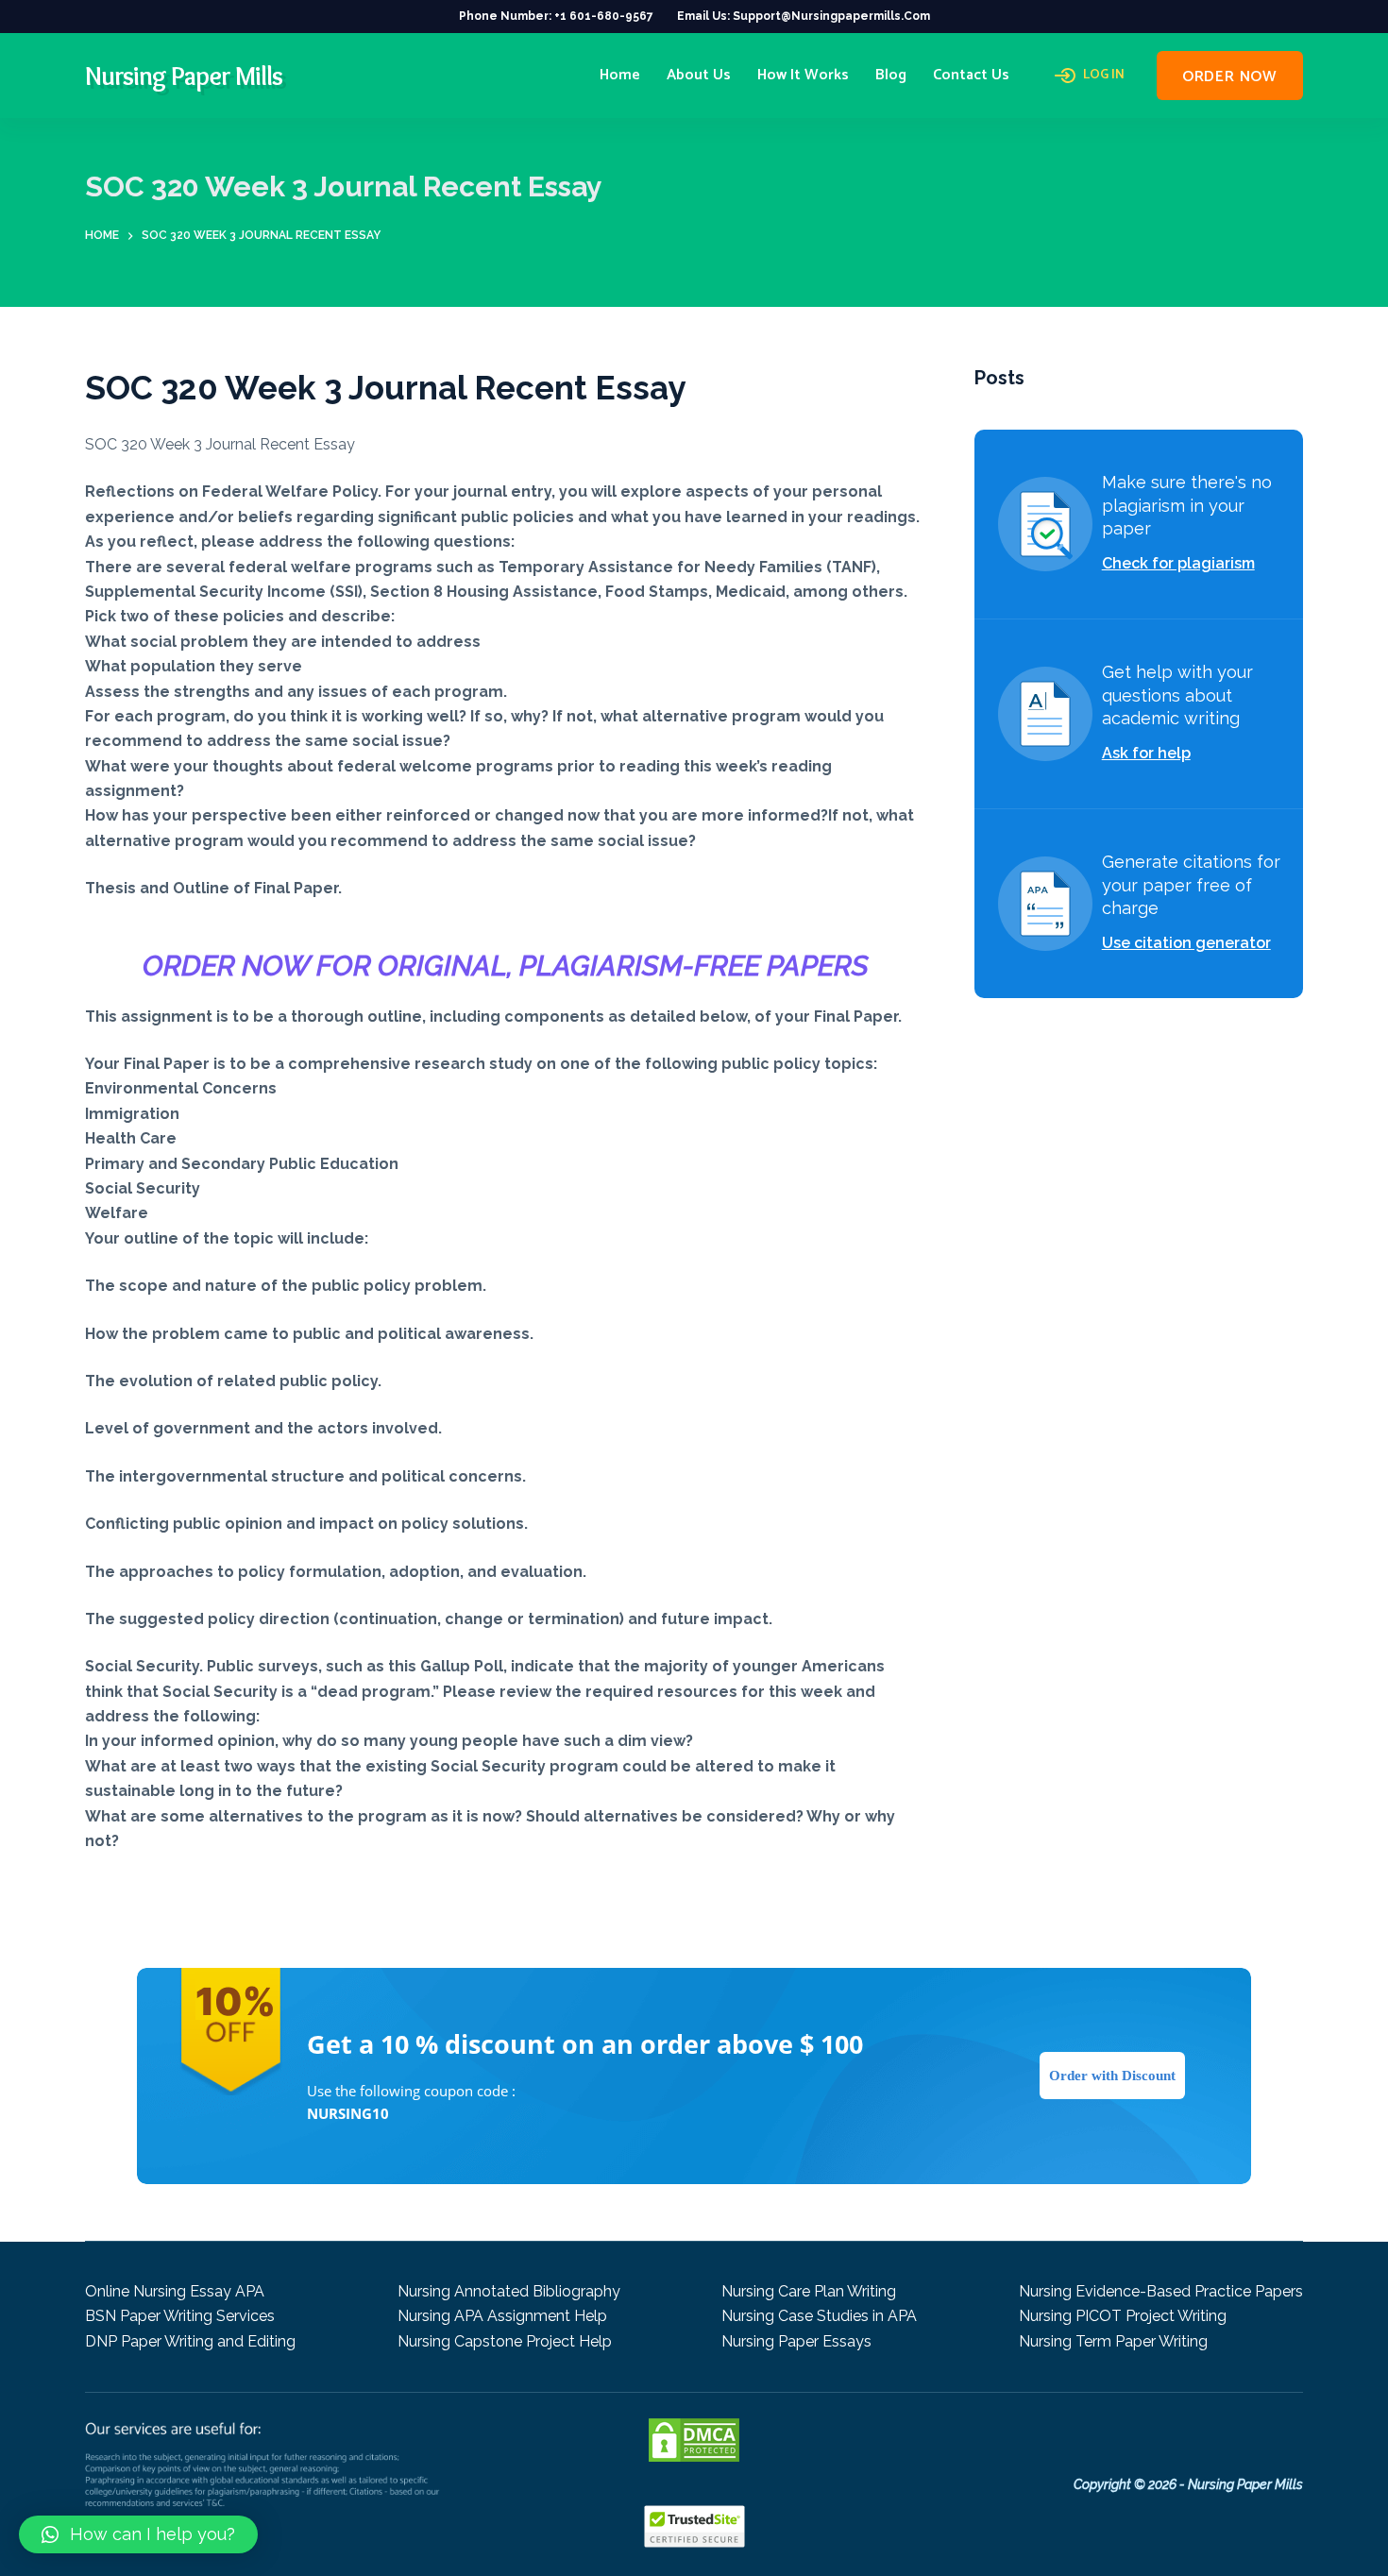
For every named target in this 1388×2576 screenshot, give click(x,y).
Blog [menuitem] (891, 75)
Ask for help (1146, 753)
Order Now (1230, 77)
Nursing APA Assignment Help (502, 2316)
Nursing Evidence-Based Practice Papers (1161, 2291)
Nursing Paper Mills (184, 76)
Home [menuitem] (620, 75)
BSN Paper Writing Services (180, 2316)
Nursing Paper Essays (796, 2341)
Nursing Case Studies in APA (819, 2316)
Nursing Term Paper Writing (1113, 2341)
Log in (1104, 76)
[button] (138, 2534)
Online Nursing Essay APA (175, 2291)
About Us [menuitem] (699, 75)
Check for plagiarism (1178, 563)
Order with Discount (1112, 2076)
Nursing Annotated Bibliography (509, 2291)
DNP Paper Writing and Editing (190, 2341)
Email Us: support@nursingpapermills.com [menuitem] (804, 16)
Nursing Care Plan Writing (809, 2291)
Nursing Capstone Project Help (505, 2341)
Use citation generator (1186, 943)
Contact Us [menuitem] (971, 75)
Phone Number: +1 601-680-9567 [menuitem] (556, 16)
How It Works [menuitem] (803, 75)
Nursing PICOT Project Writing (1123, 2316)
